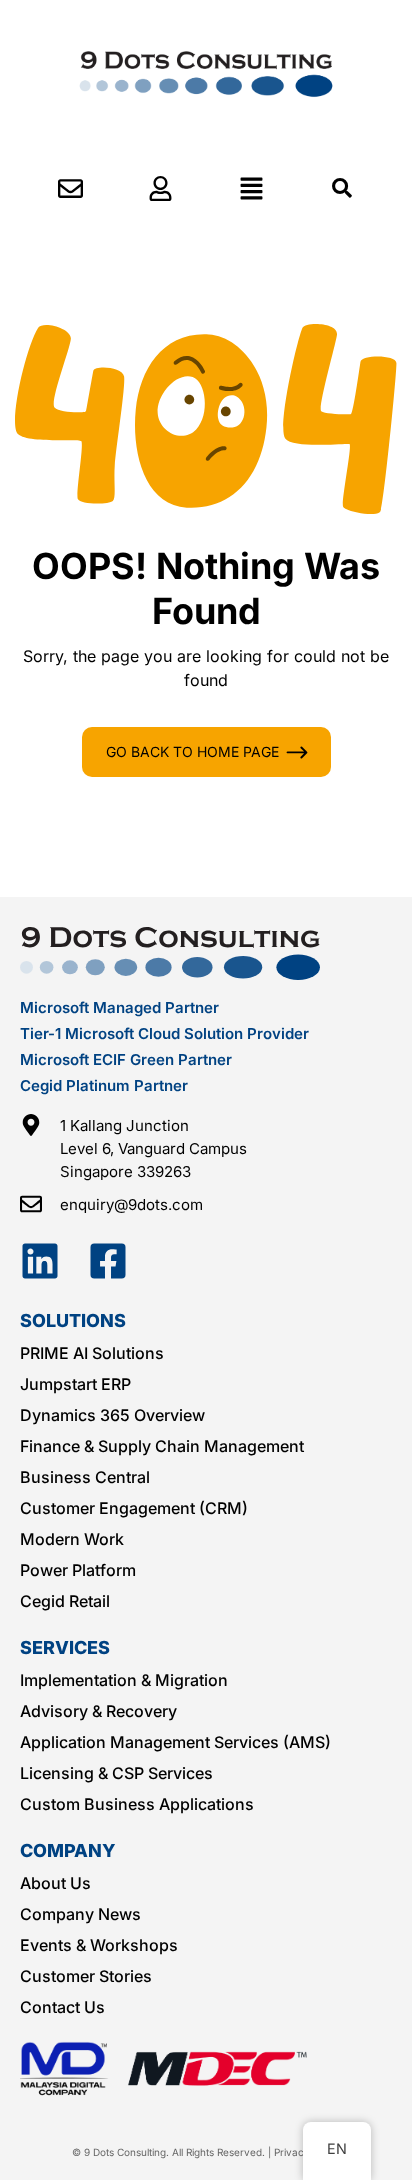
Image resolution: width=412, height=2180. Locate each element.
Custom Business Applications (137, 1804)
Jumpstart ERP (75, 1384)
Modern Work (72, 1539)
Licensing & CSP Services (116, 1773)
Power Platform (78, 1570)
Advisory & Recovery (98, 1711)
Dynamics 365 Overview (112, 1415)
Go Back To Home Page (192, 751)
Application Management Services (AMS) (175, 1742)
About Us (55, 1883)
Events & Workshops (99, 1945)
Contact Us (62, 2007)
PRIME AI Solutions (92, 1353)
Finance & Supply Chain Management (162, 1446)
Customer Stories (86, 1976)
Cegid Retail (65, 1601)
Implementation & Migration (124, 1680)
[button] (251, 188)
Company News (80, 1914)
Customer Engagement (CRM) (134, 1508)
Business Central (85, 1477)
